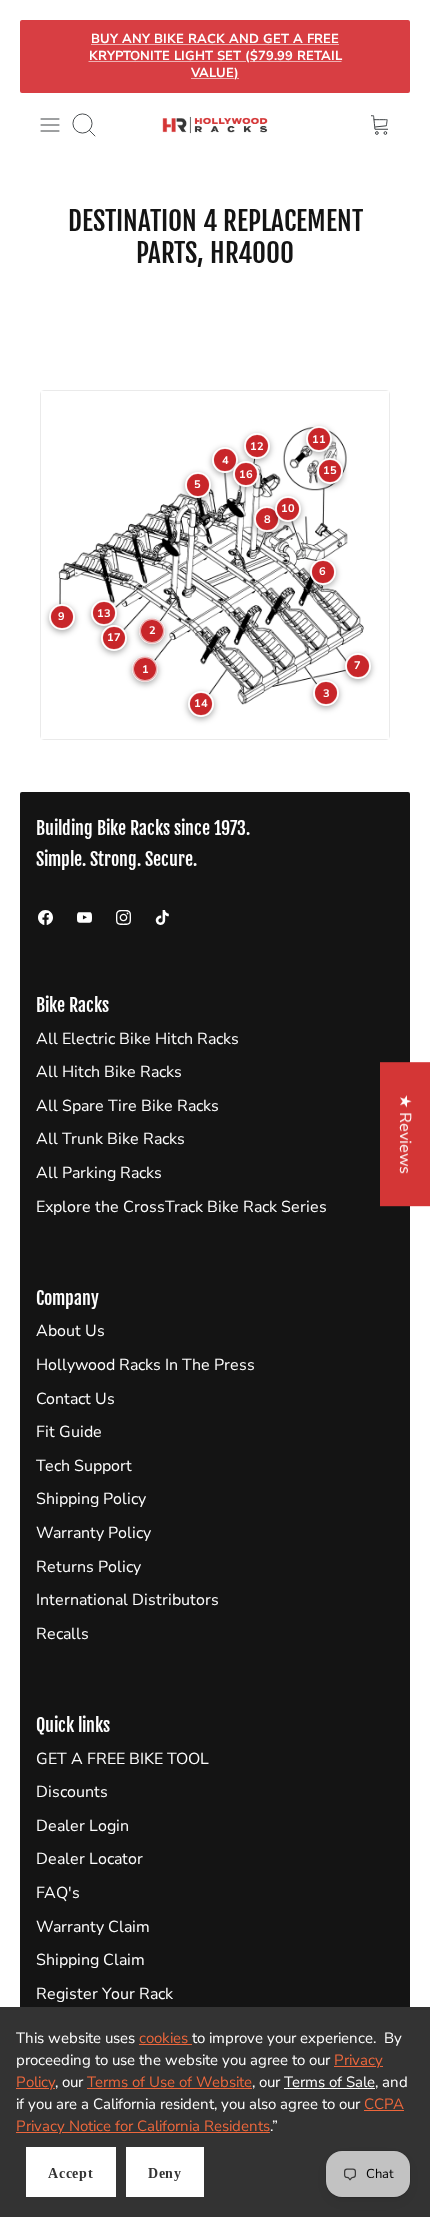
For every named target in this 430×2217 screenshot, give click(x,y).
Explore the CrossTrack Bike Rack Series (181, 1207)
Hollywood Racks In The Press (145, 1365)
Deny (165, 2173)
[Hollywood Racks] (215, 125)
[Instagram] (123, 917)
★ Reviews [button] (405, 1134)
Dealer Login (82, 1826)
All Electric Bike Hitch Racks (137, 1039)
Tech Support (84, 1466)
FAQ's (58, 1893)
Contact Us (75, 1399)
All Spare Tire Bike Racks (127, 1106)
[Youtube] (84, 917)
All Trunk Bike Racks (110, 1139)
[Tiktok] (162, 917)
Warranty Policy (93, 1533)
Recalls (62, 1634)
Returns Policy (88, 1567)
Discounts (72, 1792)
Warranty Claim (93, 1927)
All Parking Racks (99, 1173)
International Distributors (127, 1600)
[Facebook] (45, 917)
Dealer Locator (89, 1859)
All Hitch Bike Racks (109, 1072)
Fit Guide (69, 1432)
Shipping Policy (91, 1499)
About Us (70, 1331)
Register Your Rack (104, 1994)
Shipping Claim (90, 1960)
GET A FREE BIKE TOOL (122, 1759)
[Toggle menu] (50, 125)
